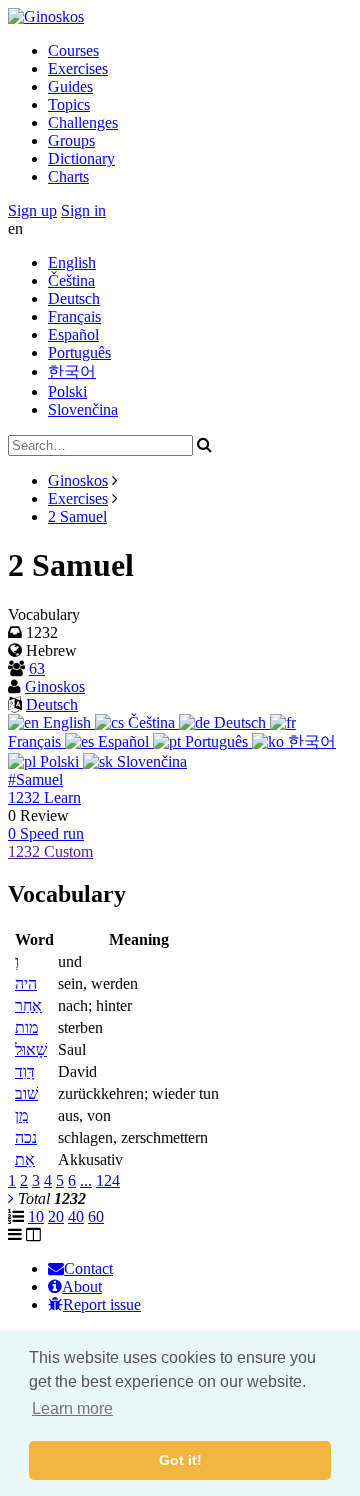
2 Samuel (77, 516)
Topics (69, 104)
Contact (88, 1268)
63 (37, 668)
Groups (71, 140)
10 (36, 1216)
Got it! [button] (180, 1460)
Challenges (83, 122)
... (86, 1180)
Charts (68, 176)
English (72, 262)
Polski (67, 391)
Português (79, 352)
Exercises (78, 68)
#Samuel (35, 779)
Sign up (32, 210)
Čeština (71, 280)
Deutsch (74, 298)
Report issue (102, 1304)
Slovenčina (83, 409)
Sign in (83, 210)
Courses (73, 50)
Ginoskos (78, 480)
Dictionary (81, 158)
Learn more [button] (72, 1408)
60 (96, 1216)
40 (76, 1216)
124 (108, 1180)
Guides (70, 86)
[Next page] (11, 1198)
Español (73, 334)
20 (56, 1216)
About (82, 1286)
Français (74, 316)
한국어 (72, 371)
